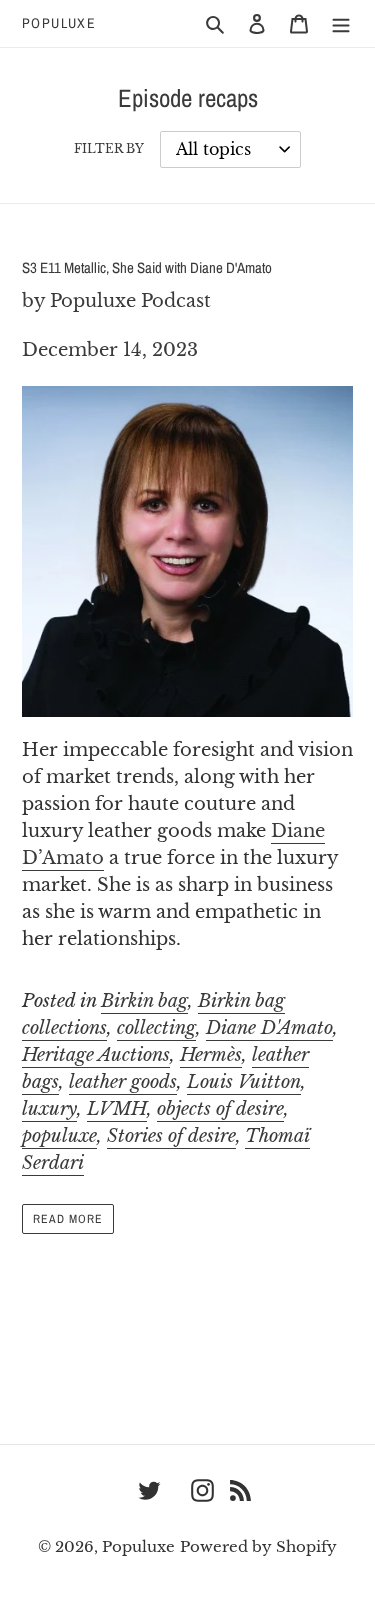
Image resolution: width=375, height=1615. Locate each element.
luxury (49, 1109)
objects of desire (220, 1109)
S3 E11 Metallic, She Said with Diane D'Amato (147, 267)
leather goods (123, 1082)
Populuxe (59, 23)
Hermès (211, 1055)
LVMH (117, 1109)
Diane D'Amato (269, 1028)
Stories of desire (171, 1136)
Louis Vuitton (244, 1082)
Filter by (109, 148)
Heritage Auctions (96, 1055)
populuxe (59, 1136)
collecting (156, 1028)
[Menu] (341, 23)
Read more (68, 1219)
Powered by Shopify (258, 1546)
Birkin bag (144, 1001)
